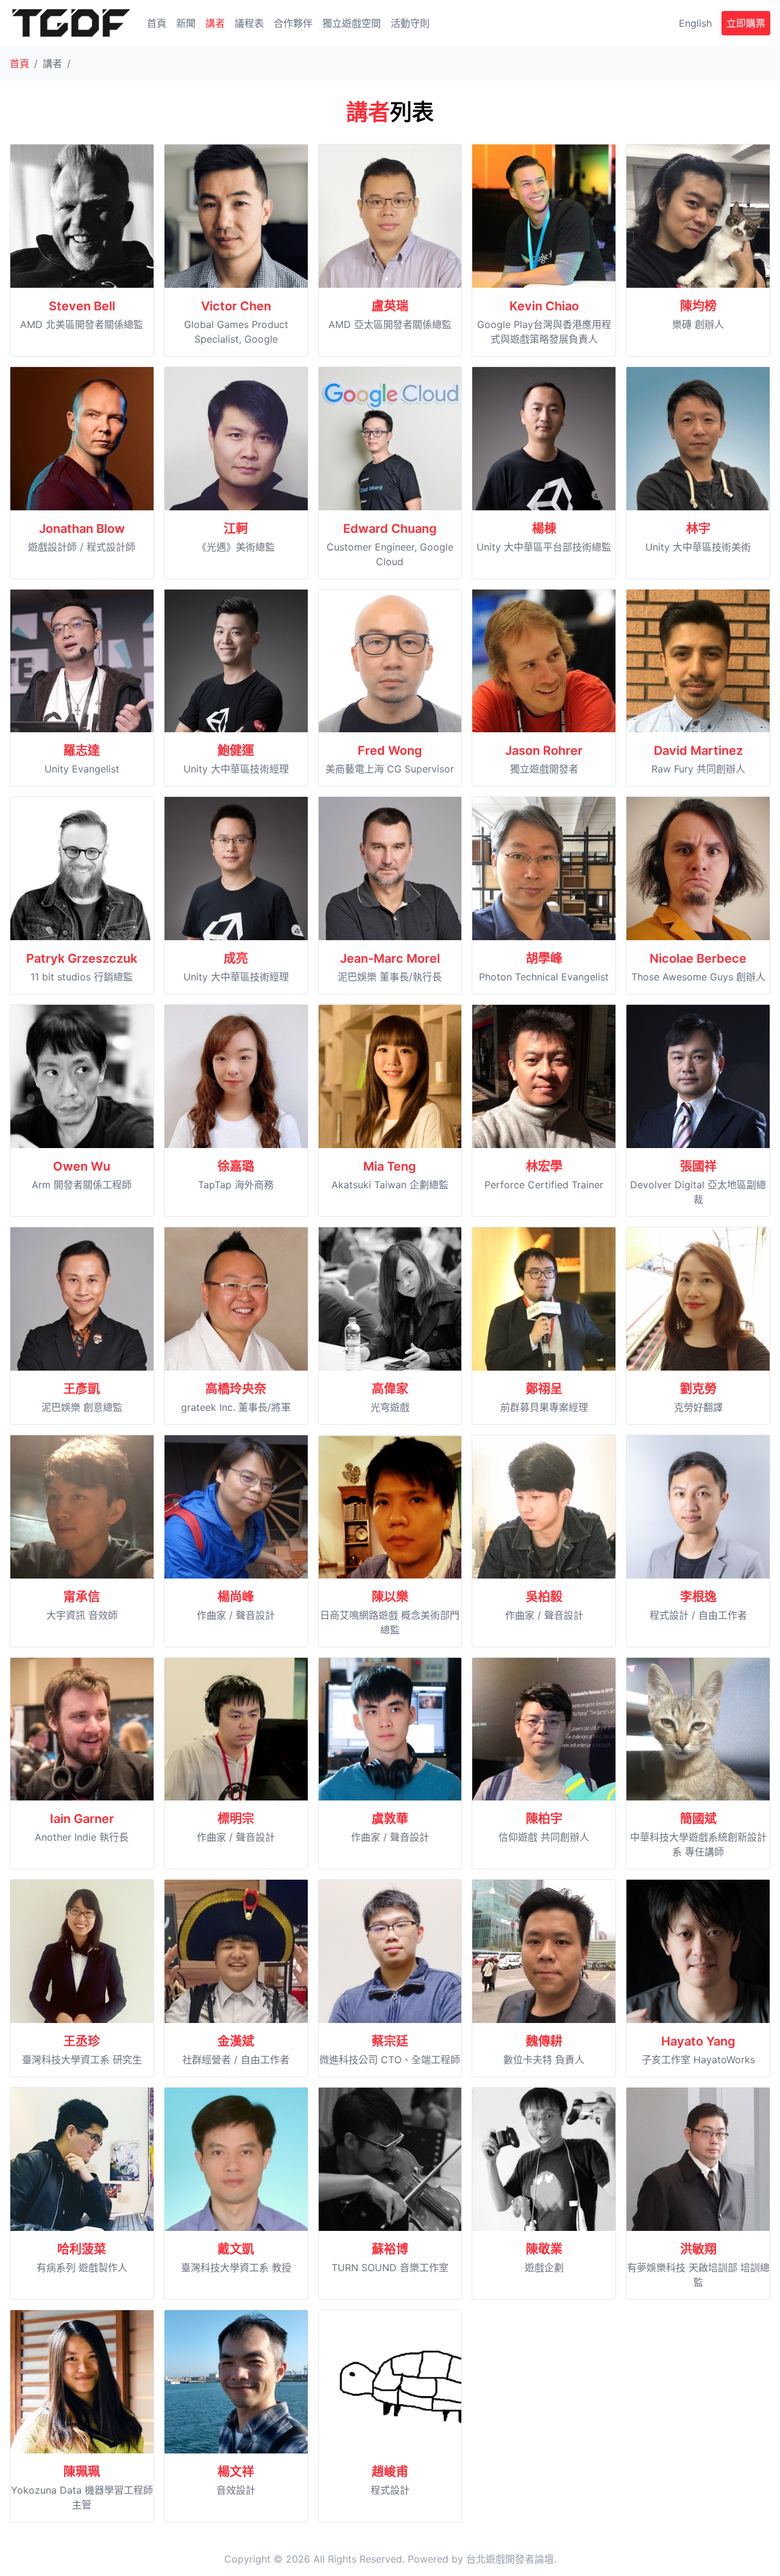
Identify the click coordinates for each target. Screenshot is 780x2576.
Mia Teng (390, 1166)
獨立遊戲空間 (352, 23)
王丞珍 (82, 2041)
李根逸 (698, 1597)
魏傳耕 (544, 2041)
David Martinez (698, 751)
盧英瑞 (390, 306)
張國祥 (698, 1166)
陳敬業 (544, 2249)
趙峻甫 (390, 2472)
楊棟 (544, 529)
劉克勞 (698, 1389)
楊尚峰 (236, 1597)
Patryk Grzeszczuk (82, 958)
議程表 (249, 23)
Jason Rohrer (544, 751)
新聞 (186, 23)
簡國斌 (698, 1819)
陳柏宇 (544, 1819)
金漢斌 (236, 2041)
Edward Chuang (390, 529)
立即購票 (746, 23)
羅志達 (82, 751)
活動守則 (410, 23)
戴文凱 (236, 2249)
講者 (215, 23)
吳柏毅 (544, 1597)
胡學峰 (544, 958)
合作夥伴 (293, 23)
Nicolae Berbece (698, 958)
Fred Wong (390, 751)
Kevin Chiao (544, 306)
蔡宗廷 (390, 2041)
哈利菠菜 (82, 2249)
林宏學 (544, 1166)
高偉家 (390, 1389)
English (695, 23)
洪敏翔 (698, 2249)
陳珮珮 (82, 2472)
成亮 (236, 958)
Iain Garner (82, 1819)
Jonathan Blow (82, 529)
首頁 (157, 23)
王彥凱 (82, 1389)
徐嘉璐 (236, 1166)
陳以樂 (390, 1597)
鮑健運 (236, 751)
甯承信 (82, 1597)
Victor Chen (236, 306)
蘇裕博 (390, 2249)
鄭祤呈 (544, 1389)
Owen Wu (82, 1166)
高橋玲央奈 (236, 1389)
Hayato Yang (698, 2041)
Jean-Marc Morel (390, 958)
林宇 (698, 529)
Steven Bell (82, 306)
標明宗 (236, 1819)
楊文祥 (236, 2472)
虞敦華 (390, 1819)
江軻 (236, 529)
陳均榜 (698, 306)
